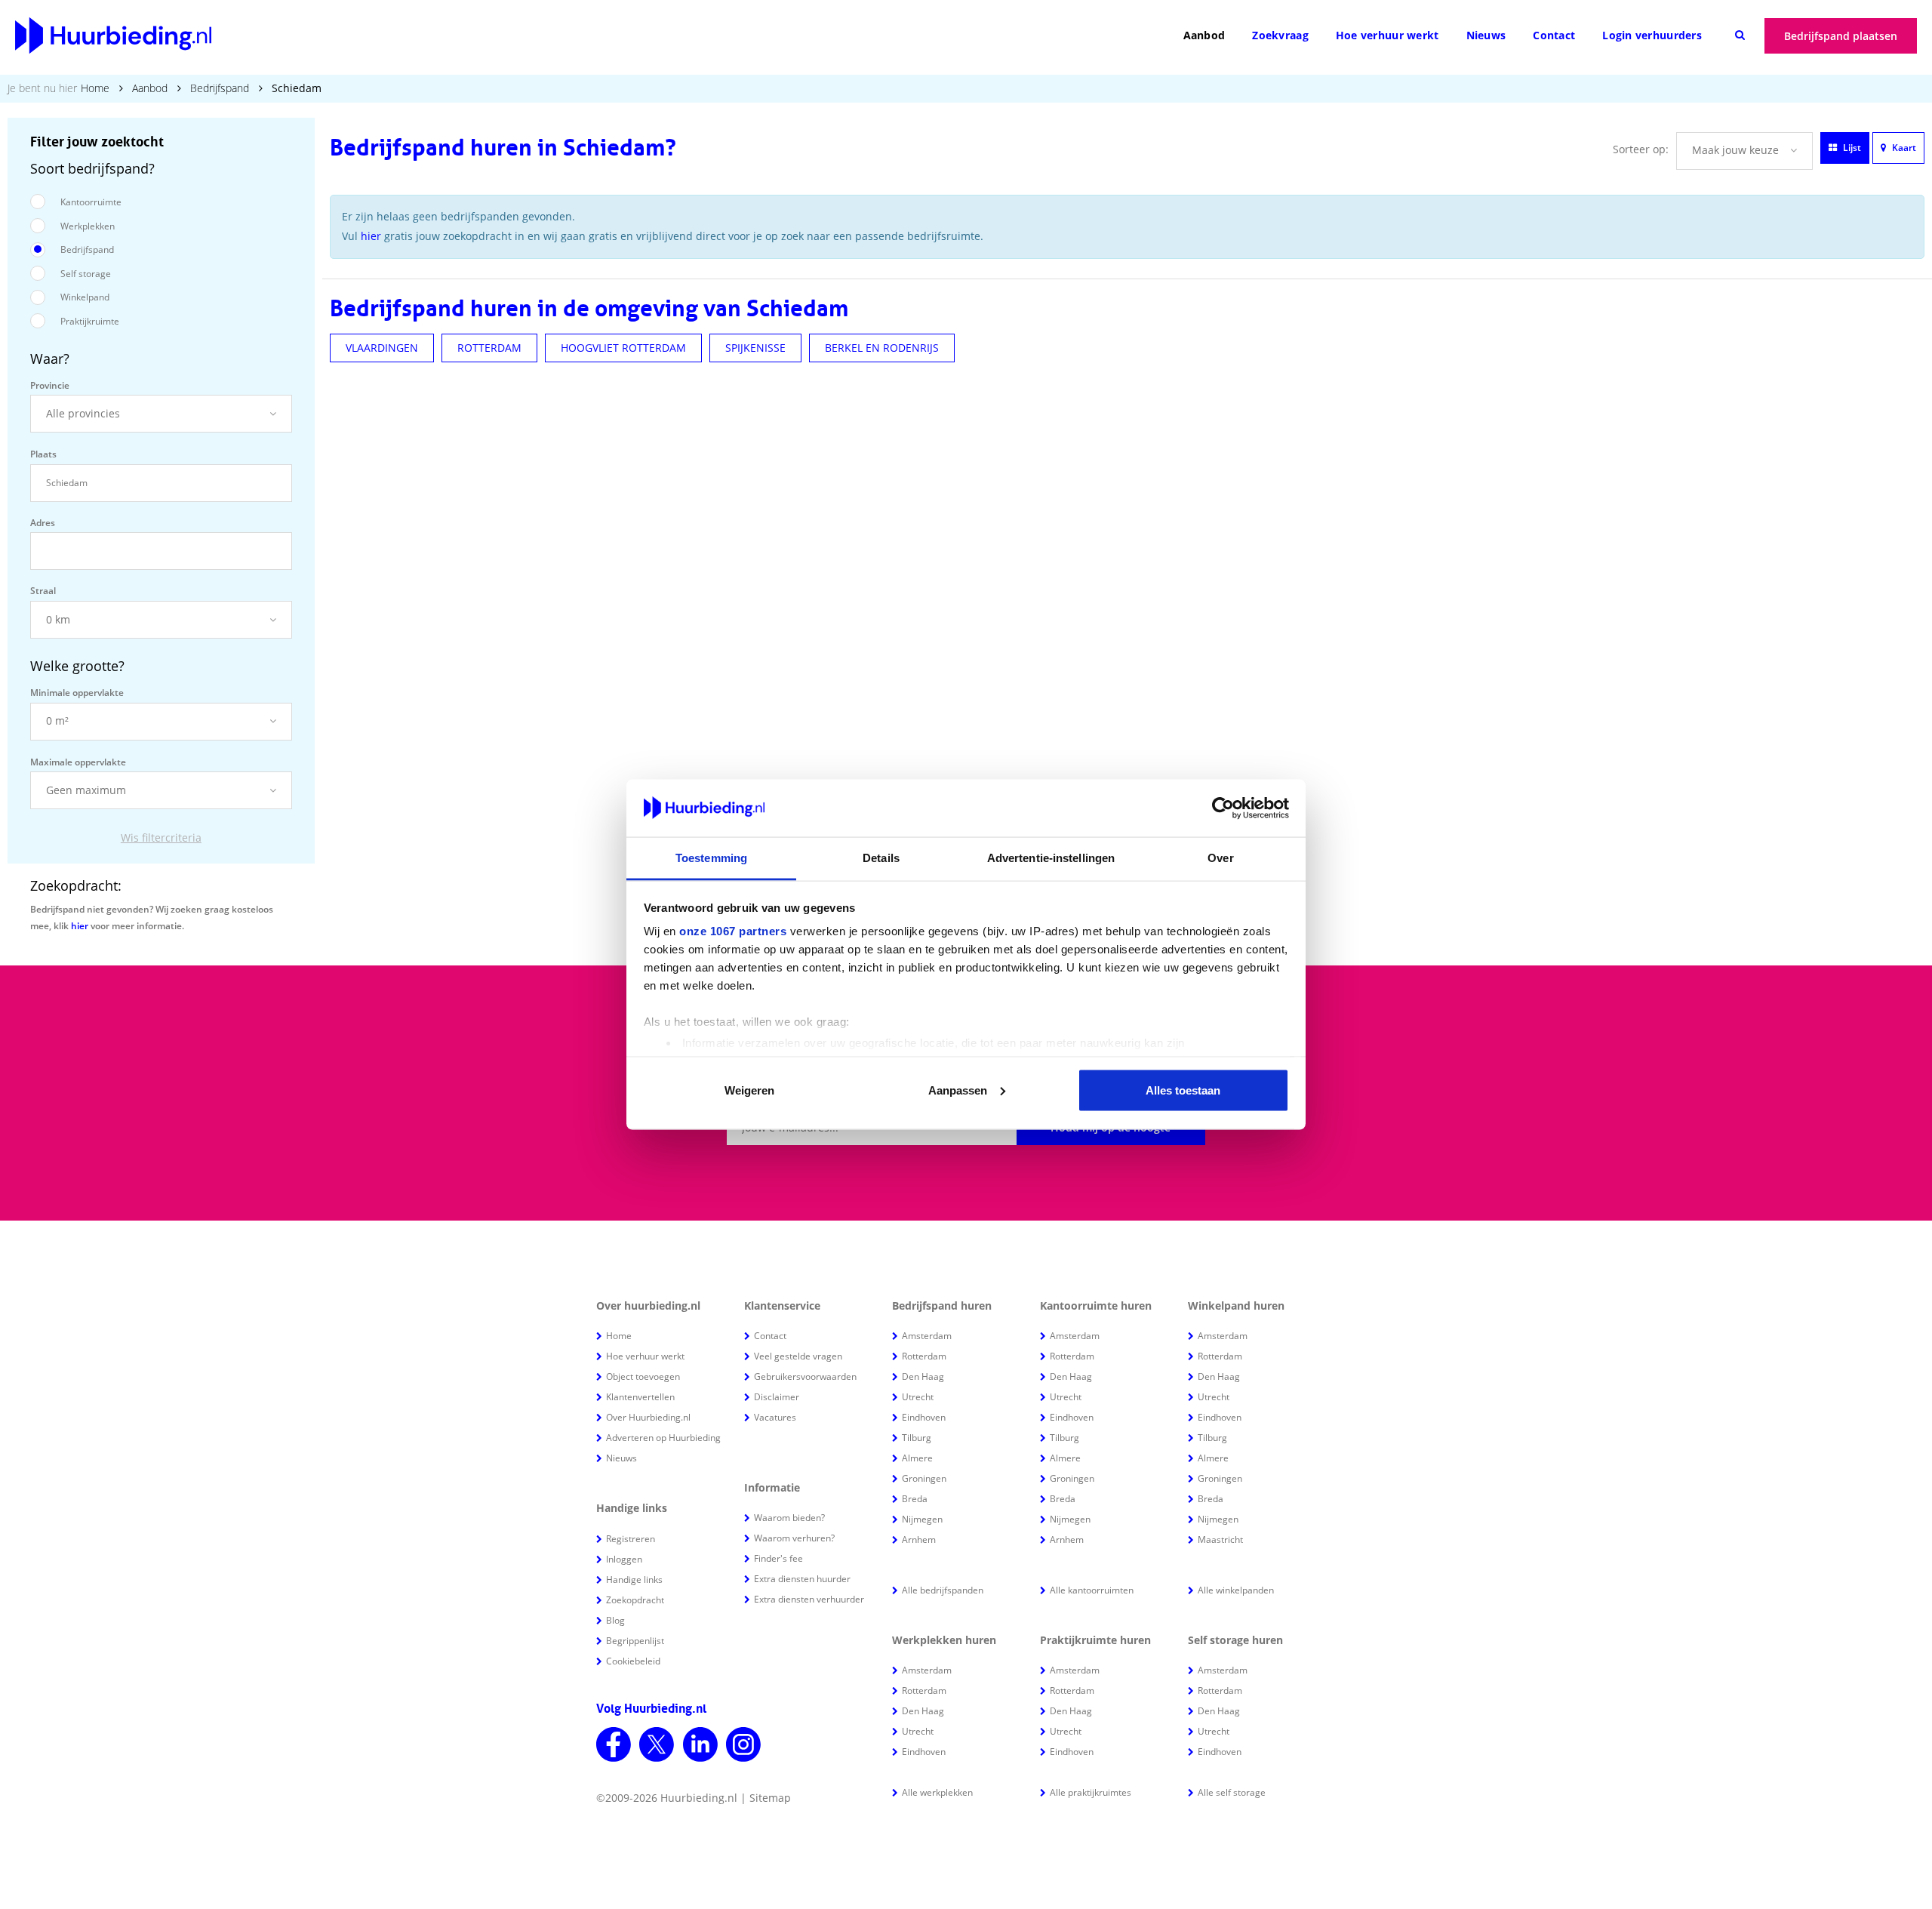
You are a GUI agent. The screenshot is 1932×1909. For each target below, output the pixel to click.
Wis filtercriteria (161, 837)
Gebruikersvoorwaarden (805, 1376)
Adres (43, 523)
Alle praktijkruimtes (1091, 1792)
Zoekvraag (1280, 35)
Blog (615, 1620)
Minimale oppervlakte (77, 693)
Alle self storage (1232, 1792)
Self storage (86, 274)
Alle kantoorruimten (1092, 1590)
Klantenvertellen (640, 1397)
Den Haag (923, 1376)
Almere (917, 1458)
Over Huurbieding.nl (648, 1417)
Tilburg (917, 1438)
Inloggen (624, 1559)
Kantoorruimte (91, 202)
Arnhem (919, 1540)
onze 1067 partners (733, 931)
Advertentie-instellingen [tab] (1051, 858)
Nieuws (1486, 35)
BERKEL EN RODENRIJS (882, 348)
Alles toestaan (1183, 1090)
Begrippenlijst (635, 1641)
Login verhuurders (1652, 35)
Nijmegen (922, 1519)
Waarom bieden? (789, 1518)
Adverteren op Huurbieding (663, 1438)
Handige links (634, 1580)
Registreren (631, 1539)
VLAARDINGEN (382, 348)
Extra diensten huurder (802, 1579)
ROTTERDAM (489, 348)
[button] (161, 414)
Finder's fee (778, 1558)
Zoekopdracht (635, 1600)
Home (95, 88)
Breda (915, 1499)
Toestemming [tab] (711, 858)
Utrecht (918, 1397)
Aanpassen (958, 1090)
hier (80, 926)
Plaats (43, 454)
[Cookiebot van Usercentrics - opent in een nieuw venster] (1223, 808)
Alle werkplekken (937, 1792)
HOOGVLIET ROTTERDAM (623, 348)
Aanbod (1204, 35)
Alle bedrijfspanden (943, 1590)
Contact (1554, 35)
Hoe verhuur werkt (1387, 35)
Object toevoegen (643, 1376)
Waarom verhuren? (794, 1538)
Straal (43, 591)
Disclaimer (777, 1397)
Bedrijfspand (220, 88)
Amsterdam (927, 1336)
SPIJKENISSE (755, 348)
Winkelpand (85, 297)
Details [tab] (881, 858)
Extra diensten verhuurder (809, 1599)
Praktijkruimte (90, 321)
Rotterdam (924, 1356)
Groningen (924, 1478)
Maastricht (1220, 1540)
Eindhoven (924, 1417)
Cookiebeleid (633, 1661)
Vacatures (775, 1417)
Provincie (50, 385)
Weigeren (749, 1090)
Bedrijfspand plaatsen (1841, 36)
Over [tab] (1220, 858)
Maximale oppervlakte (78, 762)
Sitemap (770, 1798)
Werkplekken (88, 226)
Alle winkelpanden (1236, 1590)
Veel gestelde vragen (798, 1356)
